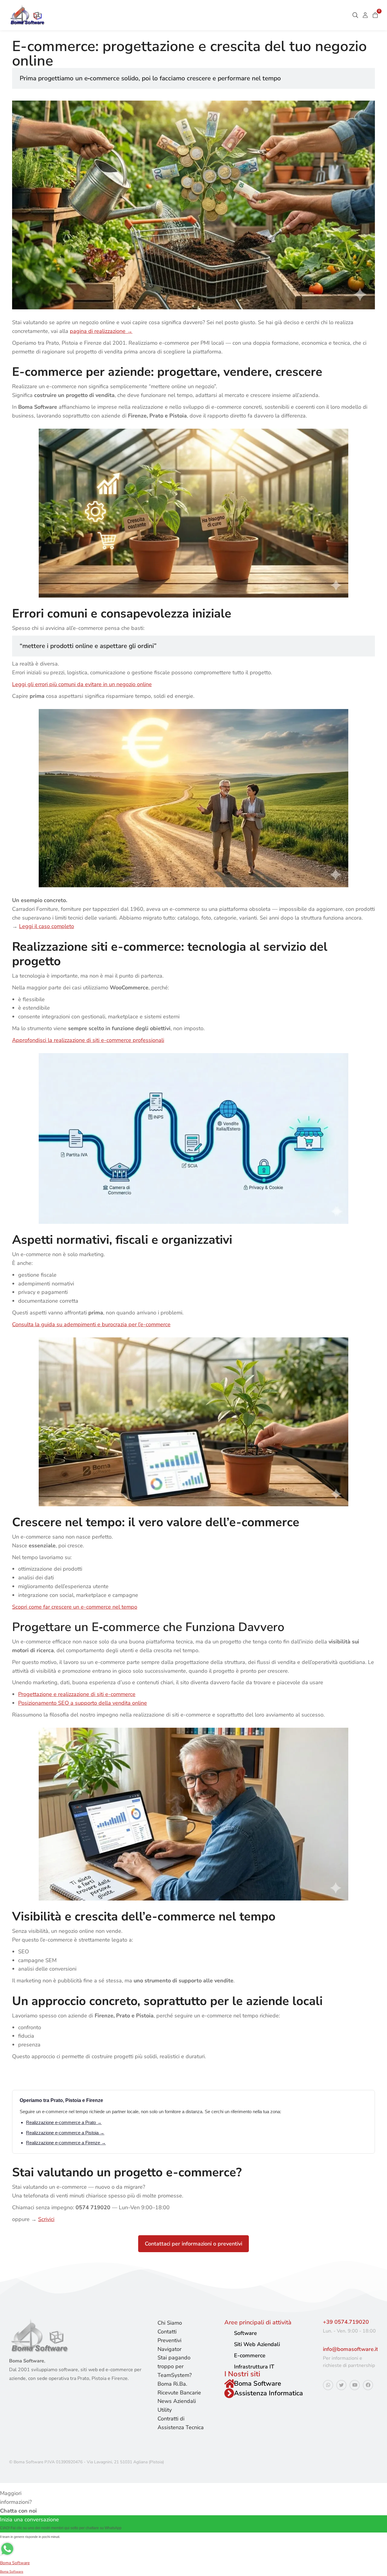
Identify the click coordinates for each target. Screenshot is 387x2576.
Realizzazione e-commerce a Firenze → (66, 2143)
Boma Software (258, 2384)
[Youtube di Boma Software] (355, 2385)
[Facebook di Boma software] (368, 2385)
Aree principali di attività (258, 2322)
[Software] (227, 2333)
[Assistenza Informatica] (229, 2393)
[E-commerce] (227, 2356)
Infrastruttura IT (254, 2367)
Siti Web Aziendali (257, 2344)
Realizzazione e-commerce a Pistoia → (65, 2133)
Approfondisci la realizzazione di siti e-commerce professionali (88, 1040)
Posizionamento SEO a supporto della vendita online (83, 1703)
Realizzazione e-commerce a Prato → (64, 2122)
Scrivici (46, 2219)
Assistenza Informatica (268, 2393)
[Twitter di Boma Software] (341, 2385)
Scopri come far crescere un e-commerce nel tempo (75, 1607)
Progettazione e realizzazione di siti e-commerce (77, 1694)
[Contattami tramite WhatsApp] (328, 2385)
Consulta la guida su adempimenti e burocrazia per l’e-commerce (91, 1324)
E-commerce (250, 2355)
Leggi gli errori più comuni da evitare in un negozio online (82, 684)
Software (246, 2333)
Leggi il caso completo (47, 926)
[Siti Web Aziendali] (227, 2344)
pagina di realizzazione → (101, 331)
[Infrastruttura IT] (227, 2367)
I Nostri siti (242, 2374)
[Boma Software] (229, 2384)
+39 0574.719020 (346, 2322)
